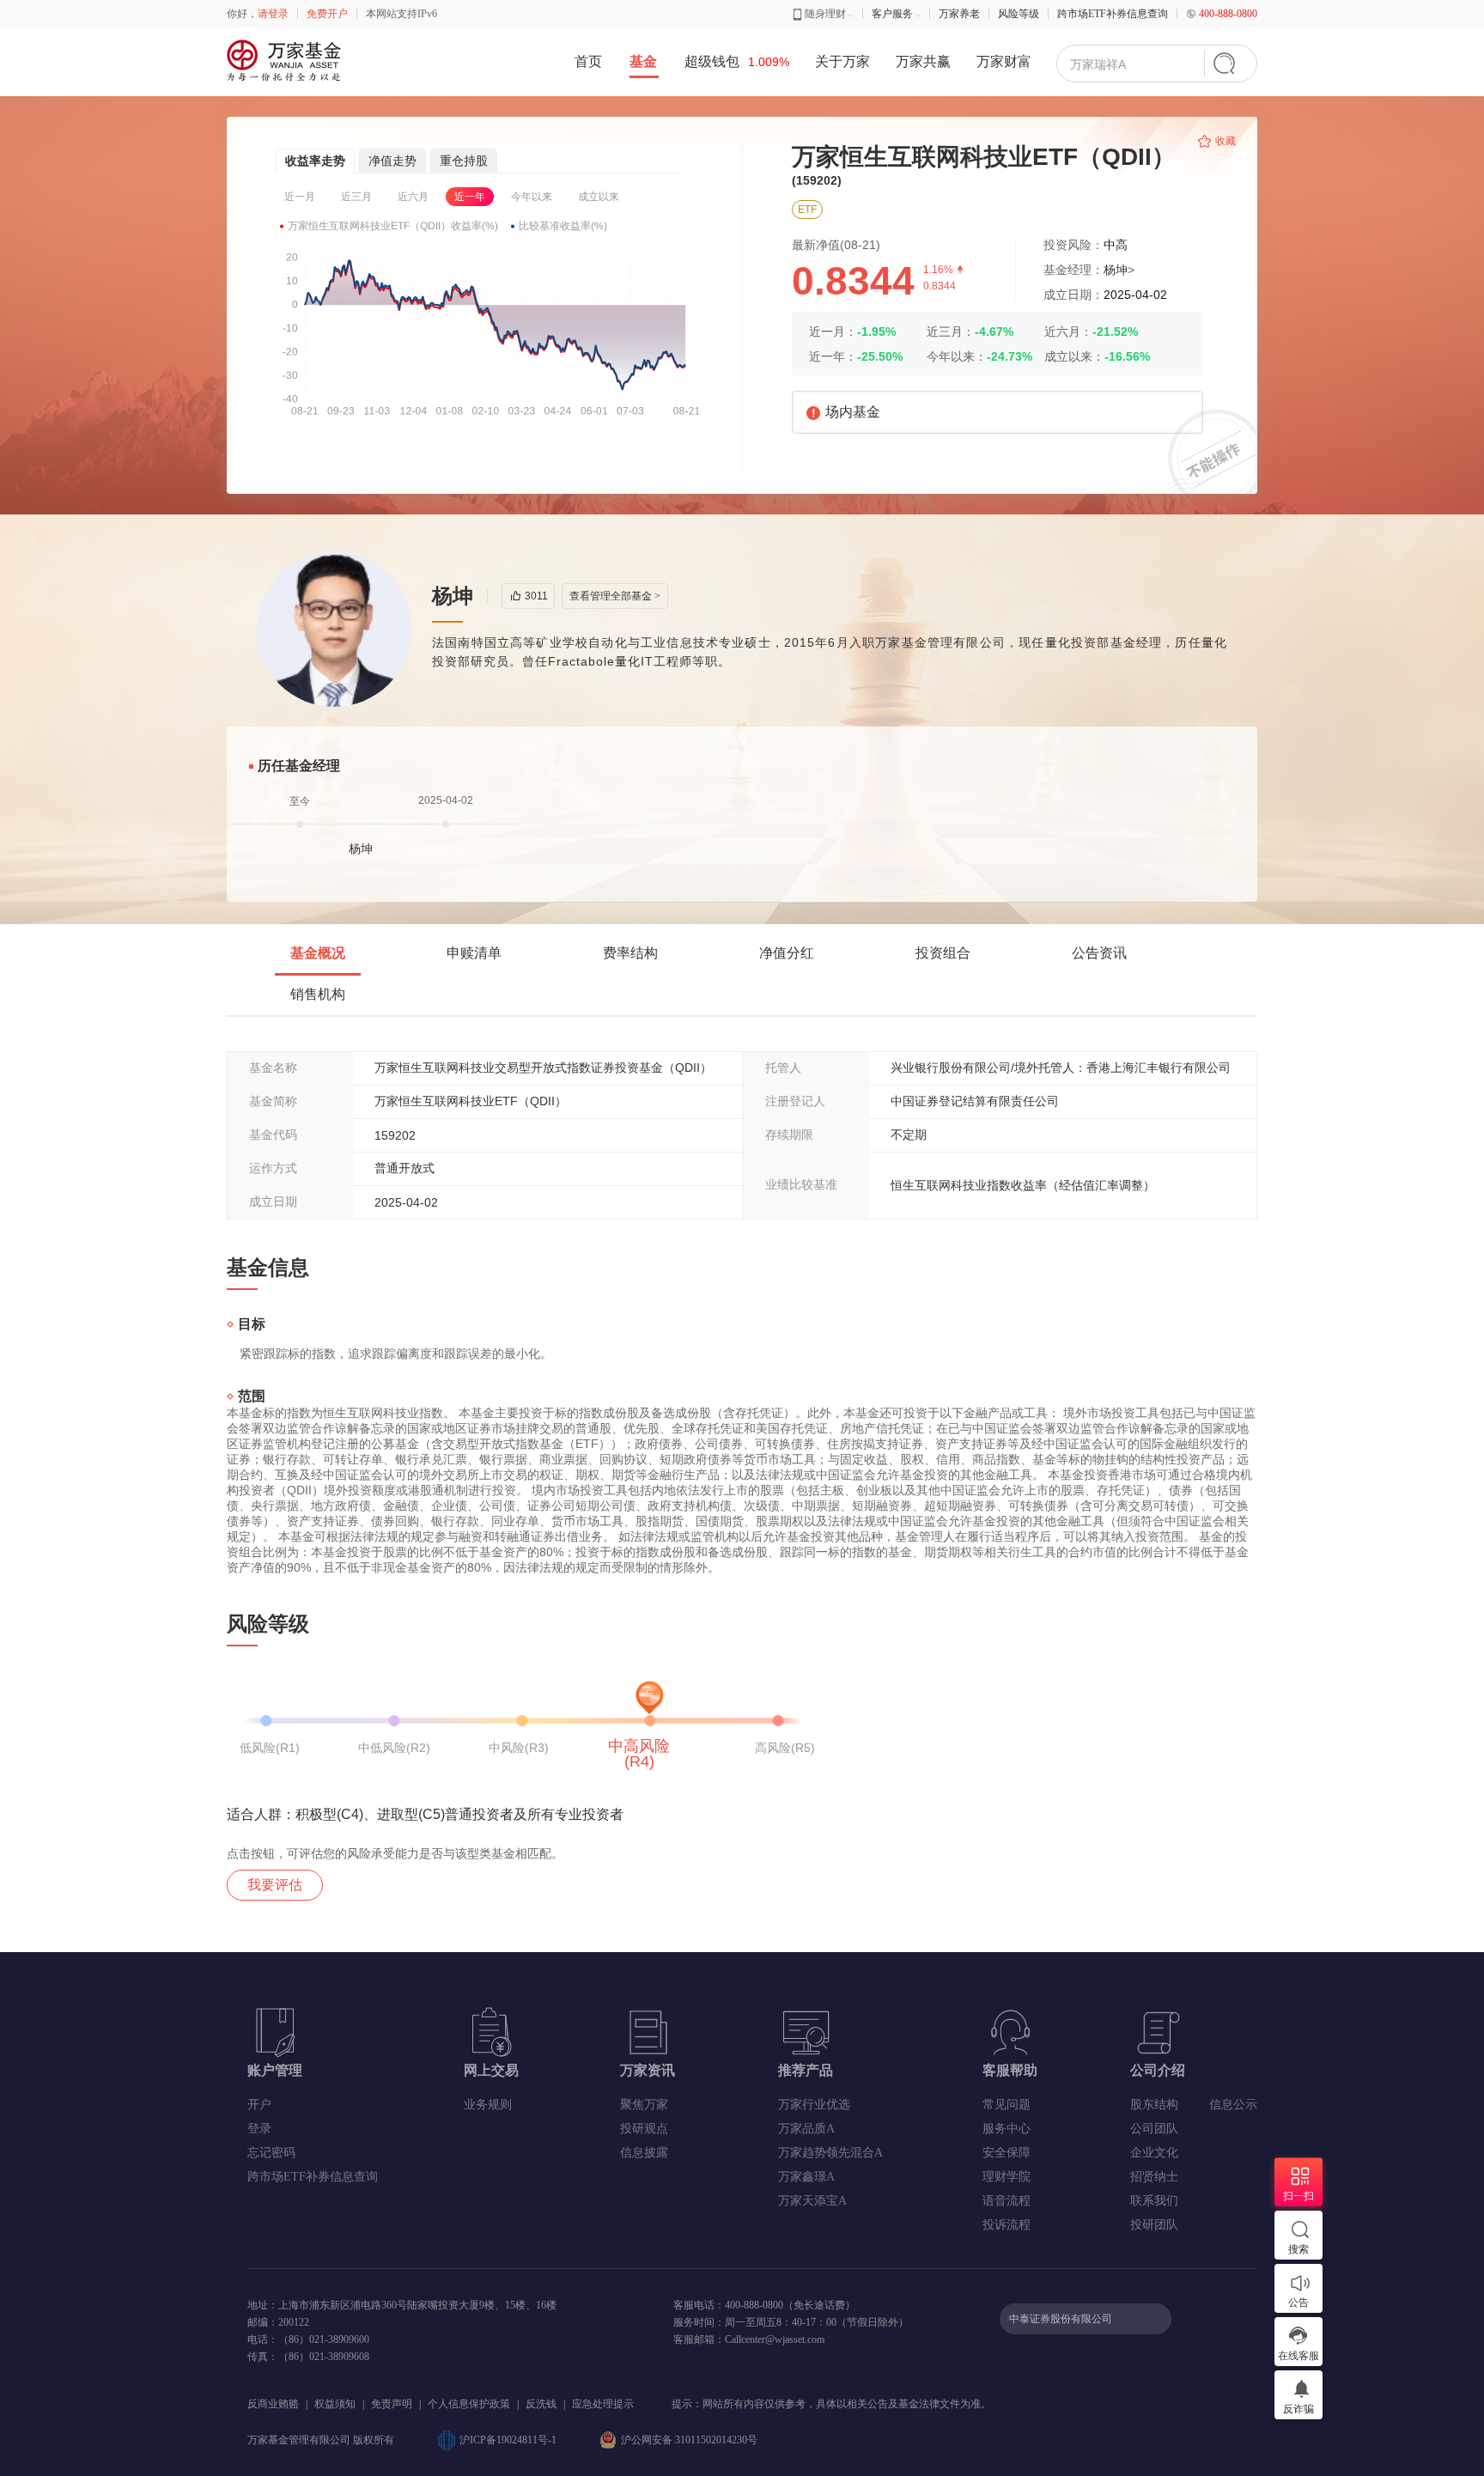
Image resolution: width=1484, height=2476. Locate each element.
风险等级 (1019, 14)
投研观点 (644, 2129)
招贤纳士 (1154, 2177)
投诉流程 (1007, 2225)
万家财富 (1004, 61)
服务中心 (1007, 2129)
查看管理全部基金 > (615, 596)
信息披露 (644, 2153)
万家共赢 (923, 61)
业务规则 (488, 2105)
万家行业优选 (814, 2105)
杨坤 (1116, 270)
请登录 (273, 14)
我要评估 (275, 1885)
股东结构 (1154, 2105)
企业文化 (1154, 2153)
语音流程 (1007, 2201)
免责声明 (392, 2404)
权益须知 (335, 2404)
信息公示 (1233, 2105)
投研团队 (1154, 2225)
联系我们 (1154, 2201)
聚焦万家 (644, 2105)
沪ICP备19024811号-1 (508, 2440)
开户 (259, 2105)
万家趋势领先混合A (830, 2153)
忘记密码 (271, 2153)
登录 (259, 2129)
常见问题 (1007, 2105)
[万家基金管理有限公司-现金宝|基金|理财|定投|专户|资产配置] (286, 61)
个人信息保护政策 (469, 2404)
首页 (588, 61)
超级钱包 (737, 61)
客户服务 (892, 14)
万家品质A (806, 2129)
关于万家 (842, 61)
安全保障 (1007, 2153)
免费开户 (327, 14)
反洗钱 (541, 2404)
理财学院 (1007, 2177)
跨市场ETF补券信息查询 (1113, 14)
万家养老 (959, 14)
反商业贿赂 (273, 2404)
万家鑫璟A (806, 2177)
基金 (643, 61)
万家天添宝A (812, 2201)
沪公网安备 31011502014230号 (689, 2440)
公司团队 (1154, 2129)
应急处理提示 (603, 2404)
